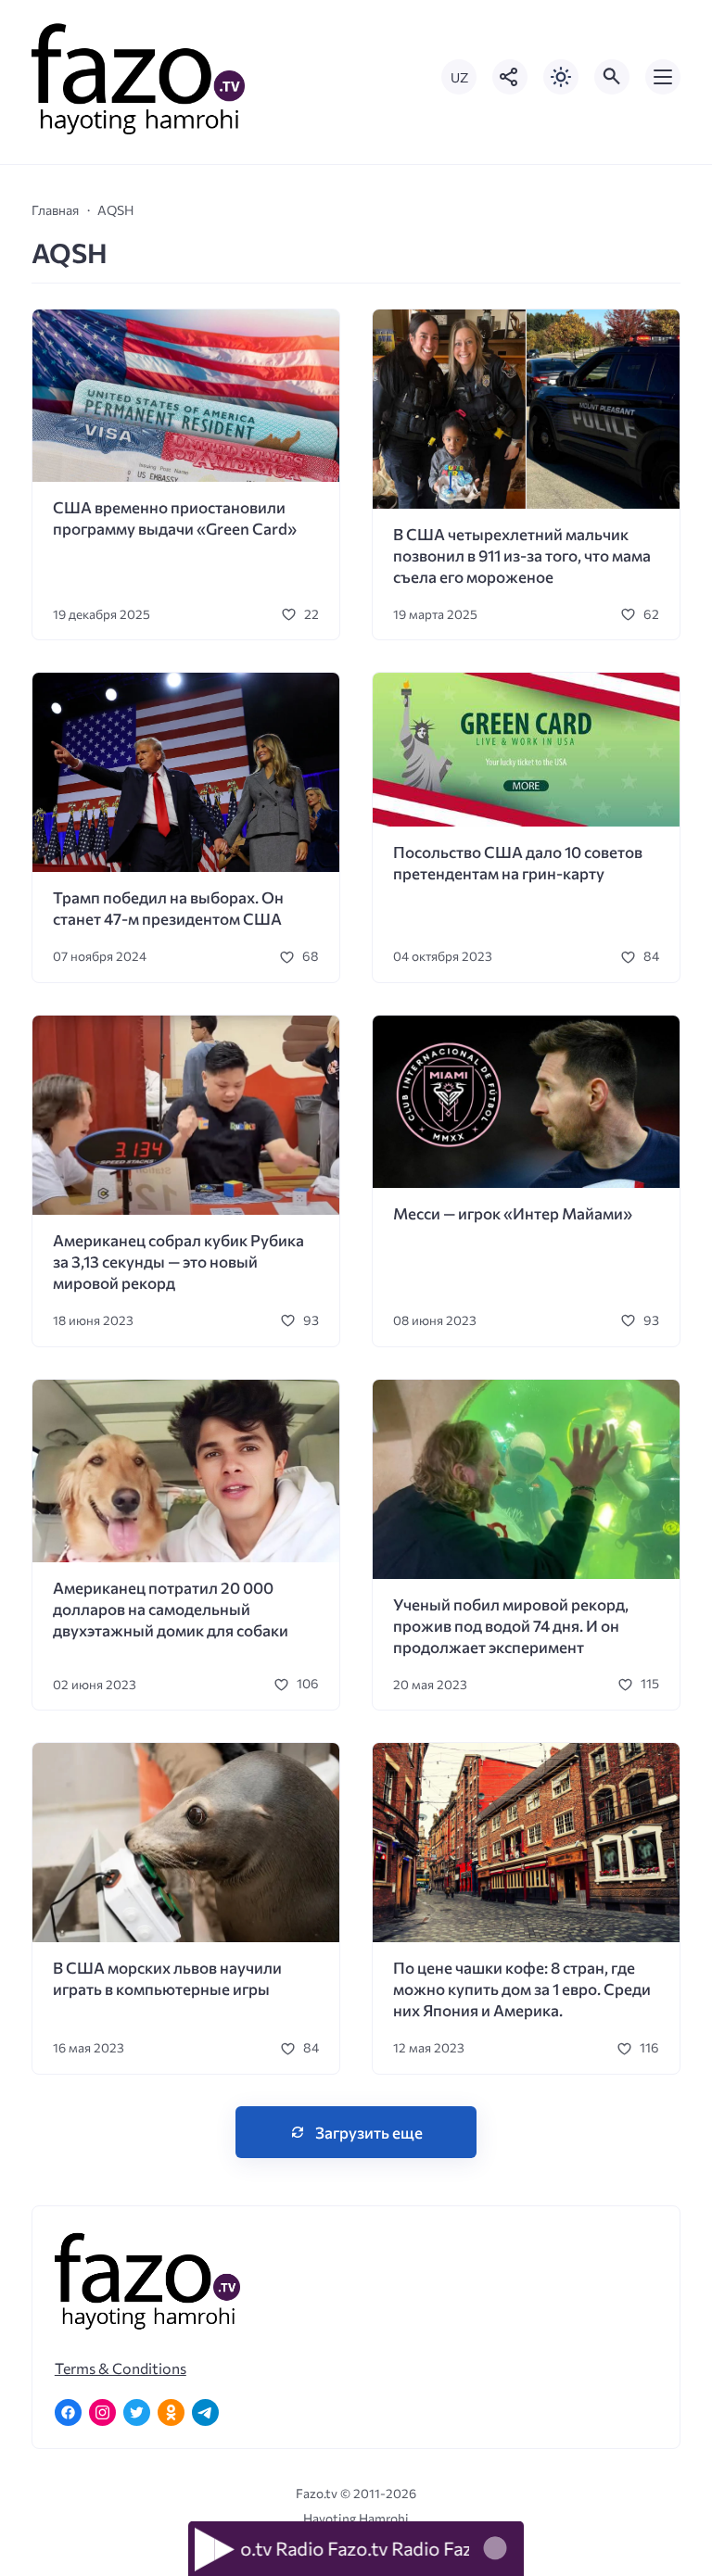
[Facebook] (68, 2412)
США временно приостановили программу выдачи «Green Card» (175, 518)
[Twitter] (137, 2412)
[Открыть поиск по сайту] (612, 77)
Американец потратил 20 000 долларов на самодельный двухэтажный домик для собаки (171, 1609)
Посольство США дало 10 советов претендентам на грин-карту (518, 863)
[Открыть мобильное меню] (663, 77)
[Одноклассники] (171, 2412)
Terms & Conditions (121, 2368)
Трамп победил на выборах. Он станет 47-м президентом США (168, 908)
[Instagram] (102, 2412)
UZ (459, 77)
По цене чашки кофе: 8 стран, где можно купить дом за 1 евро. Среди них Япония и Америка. (522, 1989)
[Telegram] (205, 2412)
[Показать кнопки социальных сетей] (510, 77)
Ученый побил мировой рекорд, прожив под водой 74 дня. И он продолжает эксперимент (511, 1626)
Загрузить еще (369, 2133)
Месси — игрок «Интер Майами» (513, 1213)
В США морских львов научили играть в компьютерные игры (167, 1978)
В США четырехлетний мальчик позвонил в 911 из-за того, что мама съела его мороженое (522, 556)
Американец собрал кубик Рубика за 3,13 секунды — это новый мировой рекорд (178, 1262)
